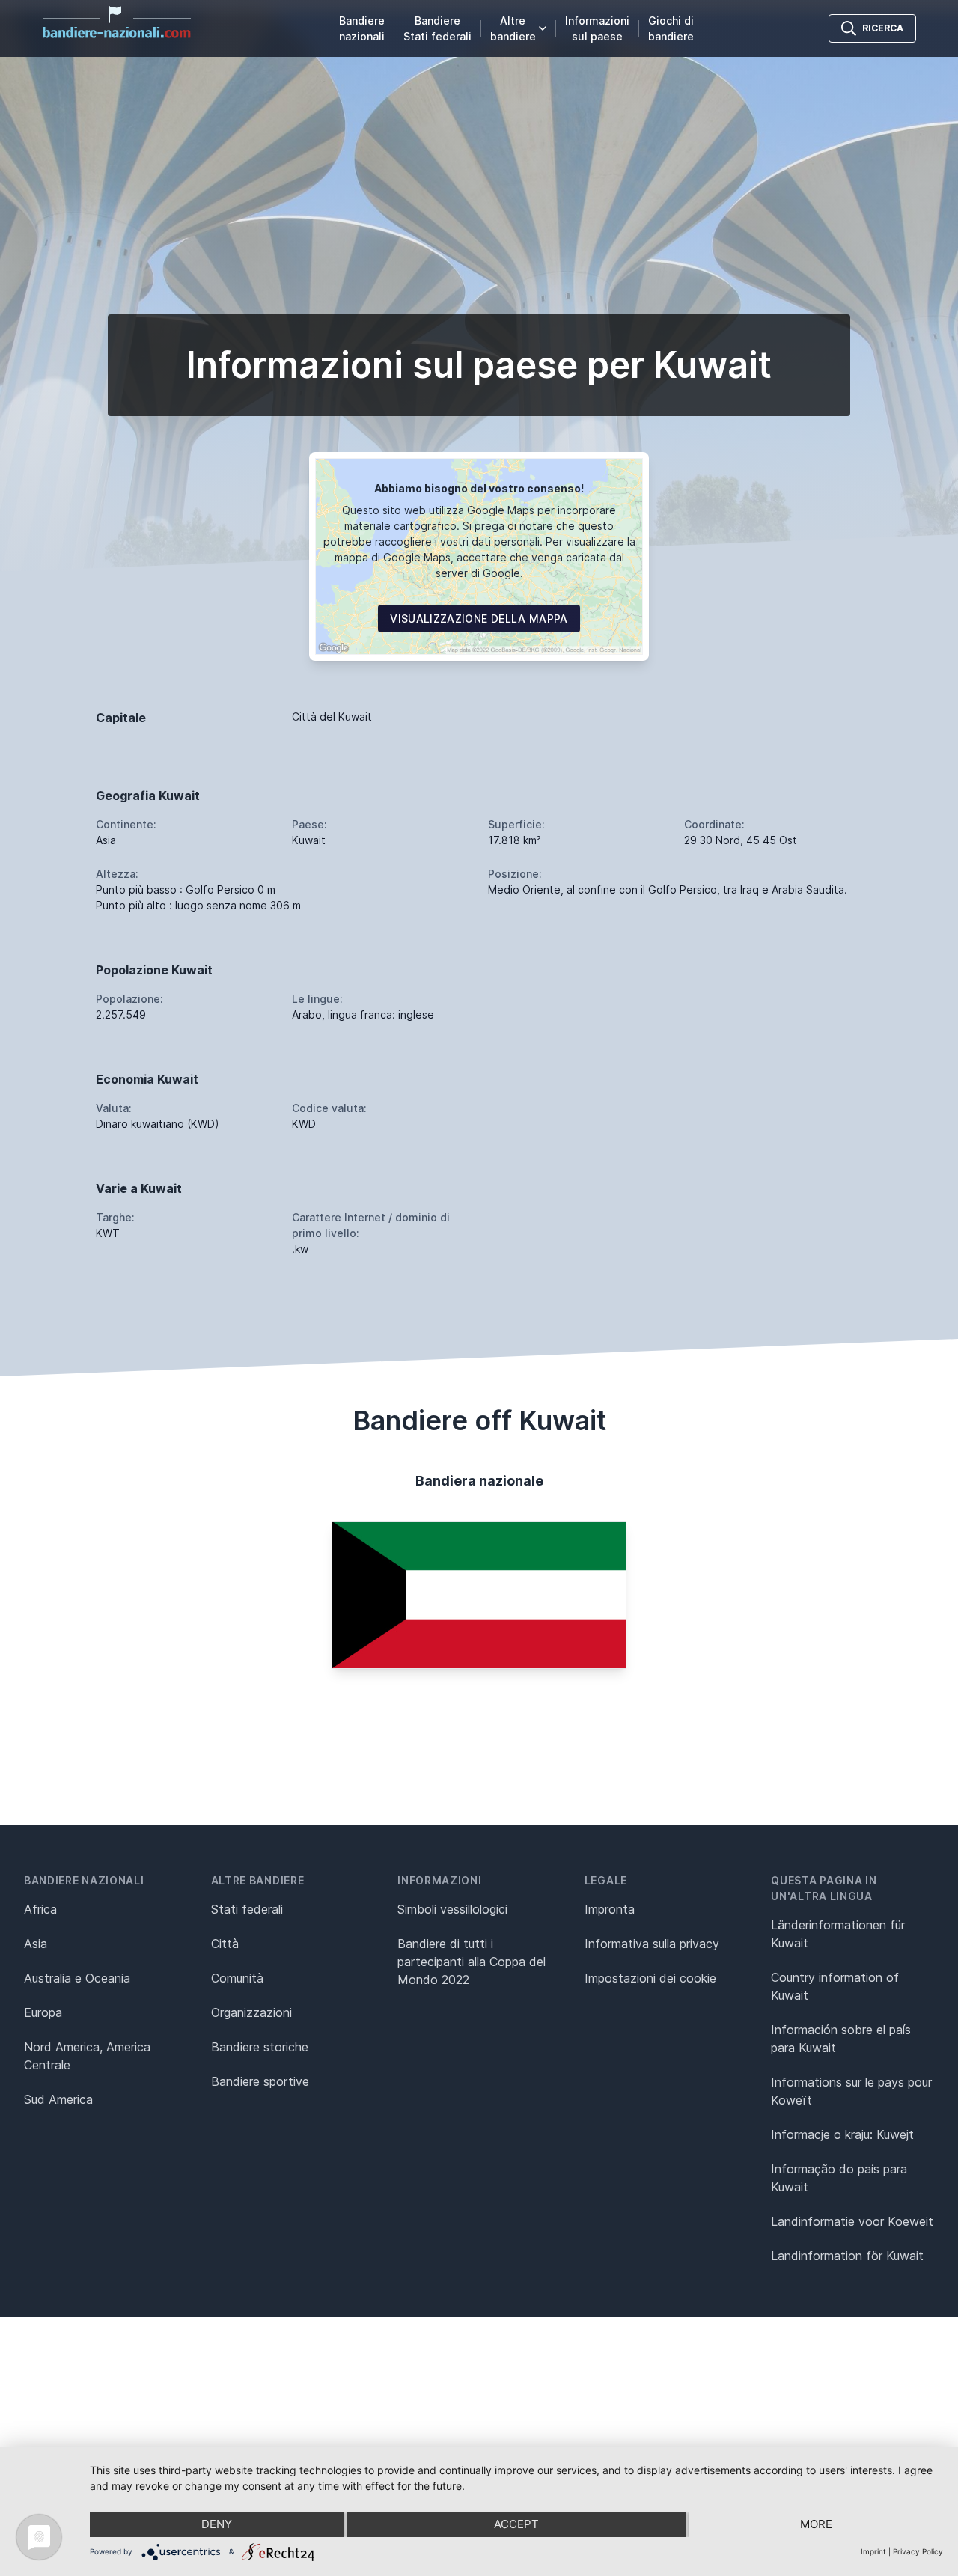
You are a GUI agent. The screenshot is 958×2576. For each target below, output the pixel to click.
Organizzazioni (251, 2012)
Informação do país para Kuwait (839, 2178)
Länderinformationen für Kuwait (838, 1934)
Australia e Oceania (77, 1978)
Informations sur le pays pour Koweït (851, 2091)
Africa (40, 1909)
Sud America (58, 2099)
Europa (43, 2012)
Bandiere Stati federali (437, 28)
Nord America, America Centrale (87, 2056)
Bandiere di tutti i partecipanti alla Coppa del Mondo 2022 (472, 1962)
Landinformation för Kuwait (847, 2256)
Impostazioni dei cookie (650, 1978)
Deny (217, 2524)
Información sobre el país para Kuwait (841, 2039)
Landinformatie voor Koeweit (852, 2221)
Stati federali (247, 1909)
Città (225, 1944)
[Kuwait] (479, 1595)
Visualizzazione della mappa (479, 619)
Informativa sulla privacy (652, 1944)
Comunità (237, 1978)
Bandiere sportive (260, 2081)
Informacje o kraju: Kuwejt (842, 2134)
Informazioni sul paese (597, 28)
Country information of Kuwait (835, 1986)
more (816, 2524)
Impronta (610, 1909)
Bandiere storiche (260, 2047)
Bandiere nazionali (362, 28)
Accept (516, 2524)
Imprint (873, 2551)
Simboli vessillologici (452, 1909)
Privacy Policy (918, 2551)
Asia (36, 1944)
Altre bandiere (513, 28)
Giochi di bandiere (671, 28)
